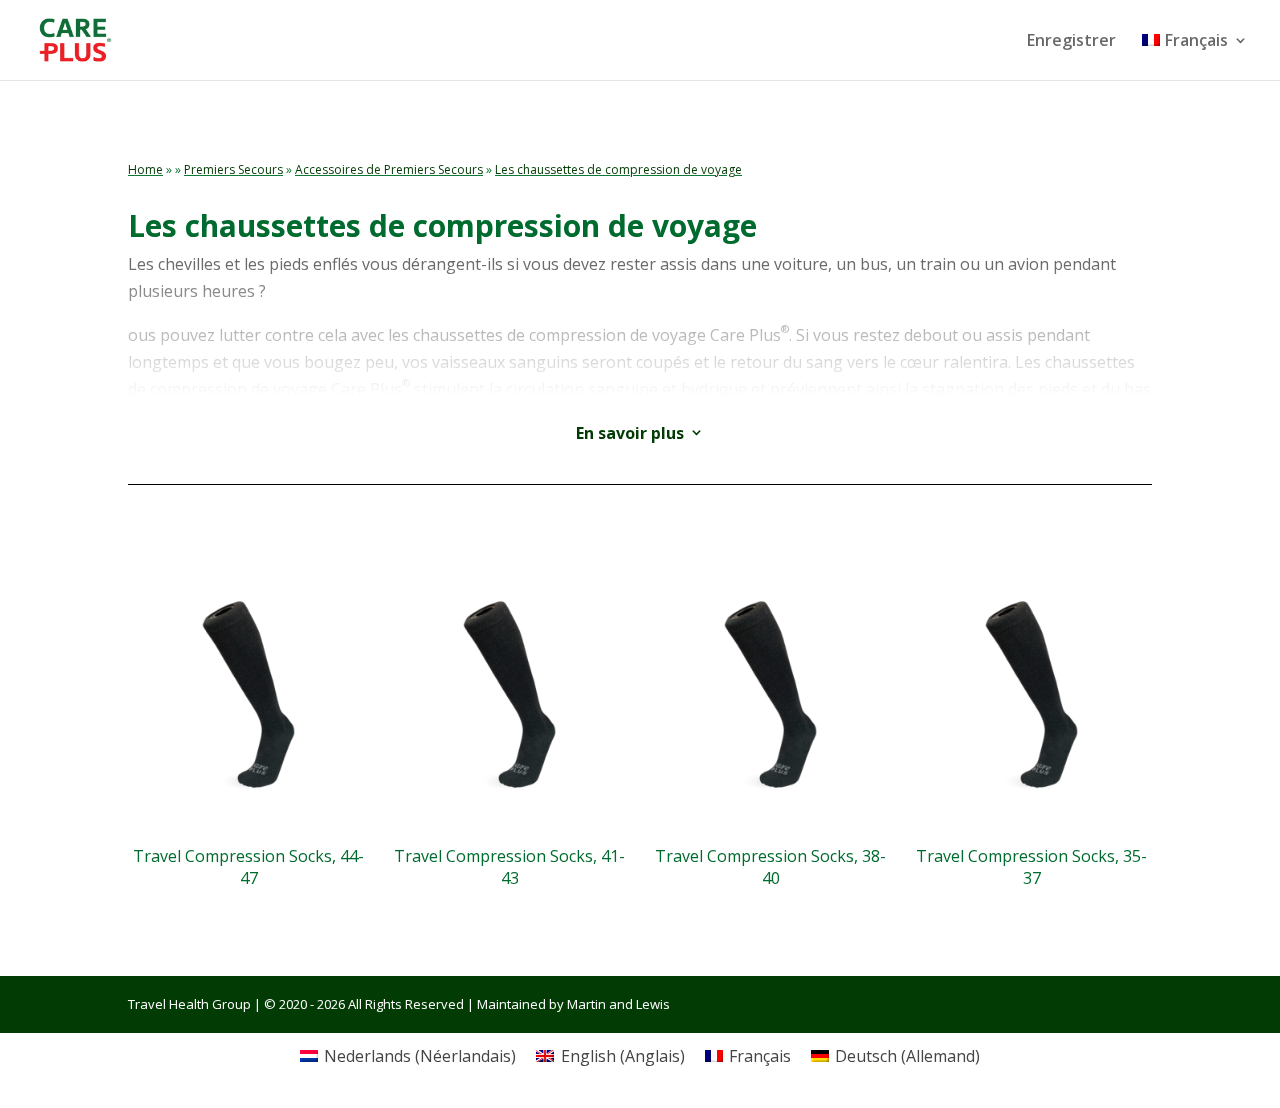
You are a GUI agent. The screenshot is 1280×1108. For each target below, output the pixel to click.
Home (145, 169)
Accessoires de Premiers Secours (389, 169)
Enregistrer (1071, 42)
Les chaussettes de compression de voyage (618, 169)
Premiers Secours (233, 169)
